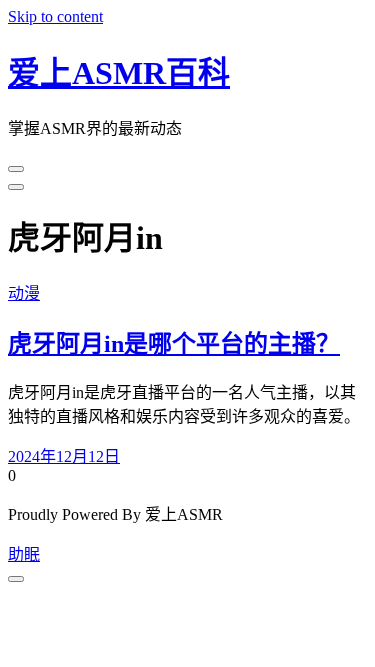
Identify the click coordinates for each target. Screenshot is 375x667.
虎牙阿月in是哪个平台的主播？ (174, 344)
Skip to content (55, 16)
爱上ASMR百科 (119, 73)
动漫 (24, 293)
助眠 (24, 554)
